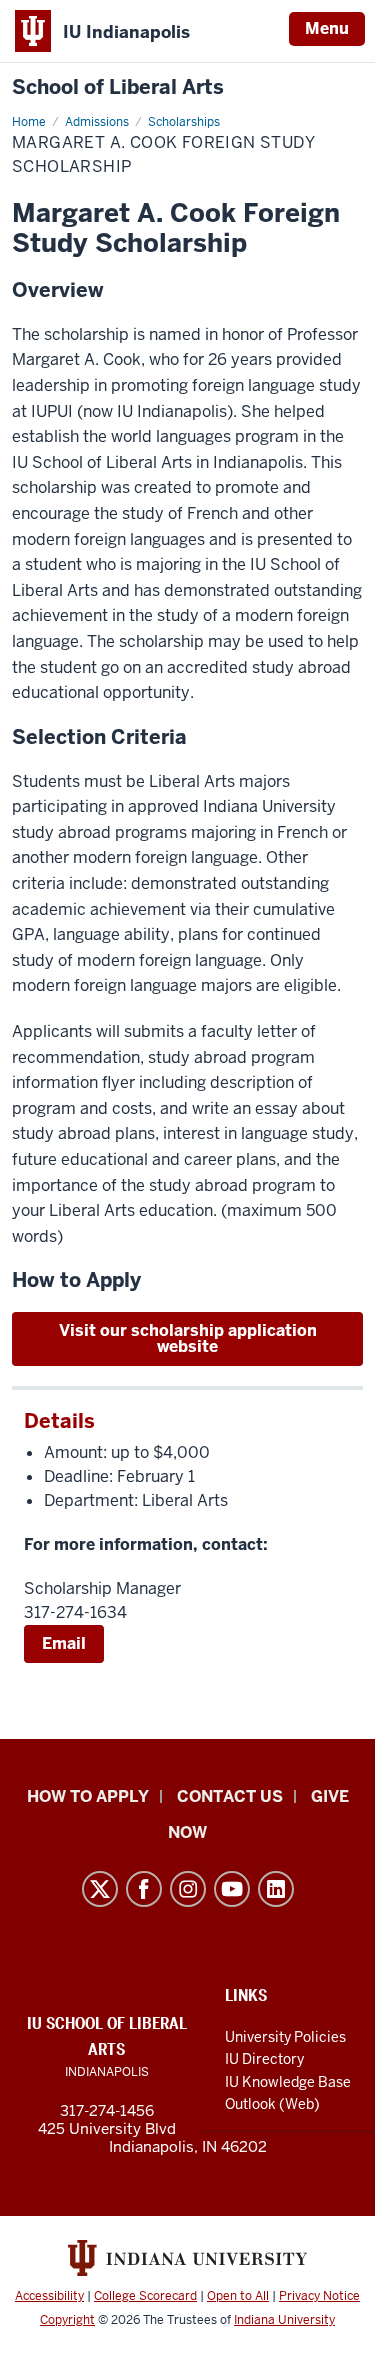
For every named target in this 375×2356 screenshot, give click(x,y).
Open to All (238, 2296)
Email (64, 1643)
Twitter (100, 1889)
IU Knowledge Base (288, 2082)
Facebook (144, 1889)
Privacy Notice (319, 2296)
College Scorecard (145, 2296)
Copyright (67, 2320)
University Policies (285, 2037)
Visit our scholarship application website (188, 1338)
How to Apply (88, 1796)
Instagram (188, 1889)
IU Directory (264, 2059)
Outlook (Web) (272, 2104)
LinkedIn (276, 1889)
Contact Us (230, 1796)
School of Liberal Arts (118, 87)
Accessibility (49, 2296)
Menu (327, 28)
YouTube (232, 1889)
